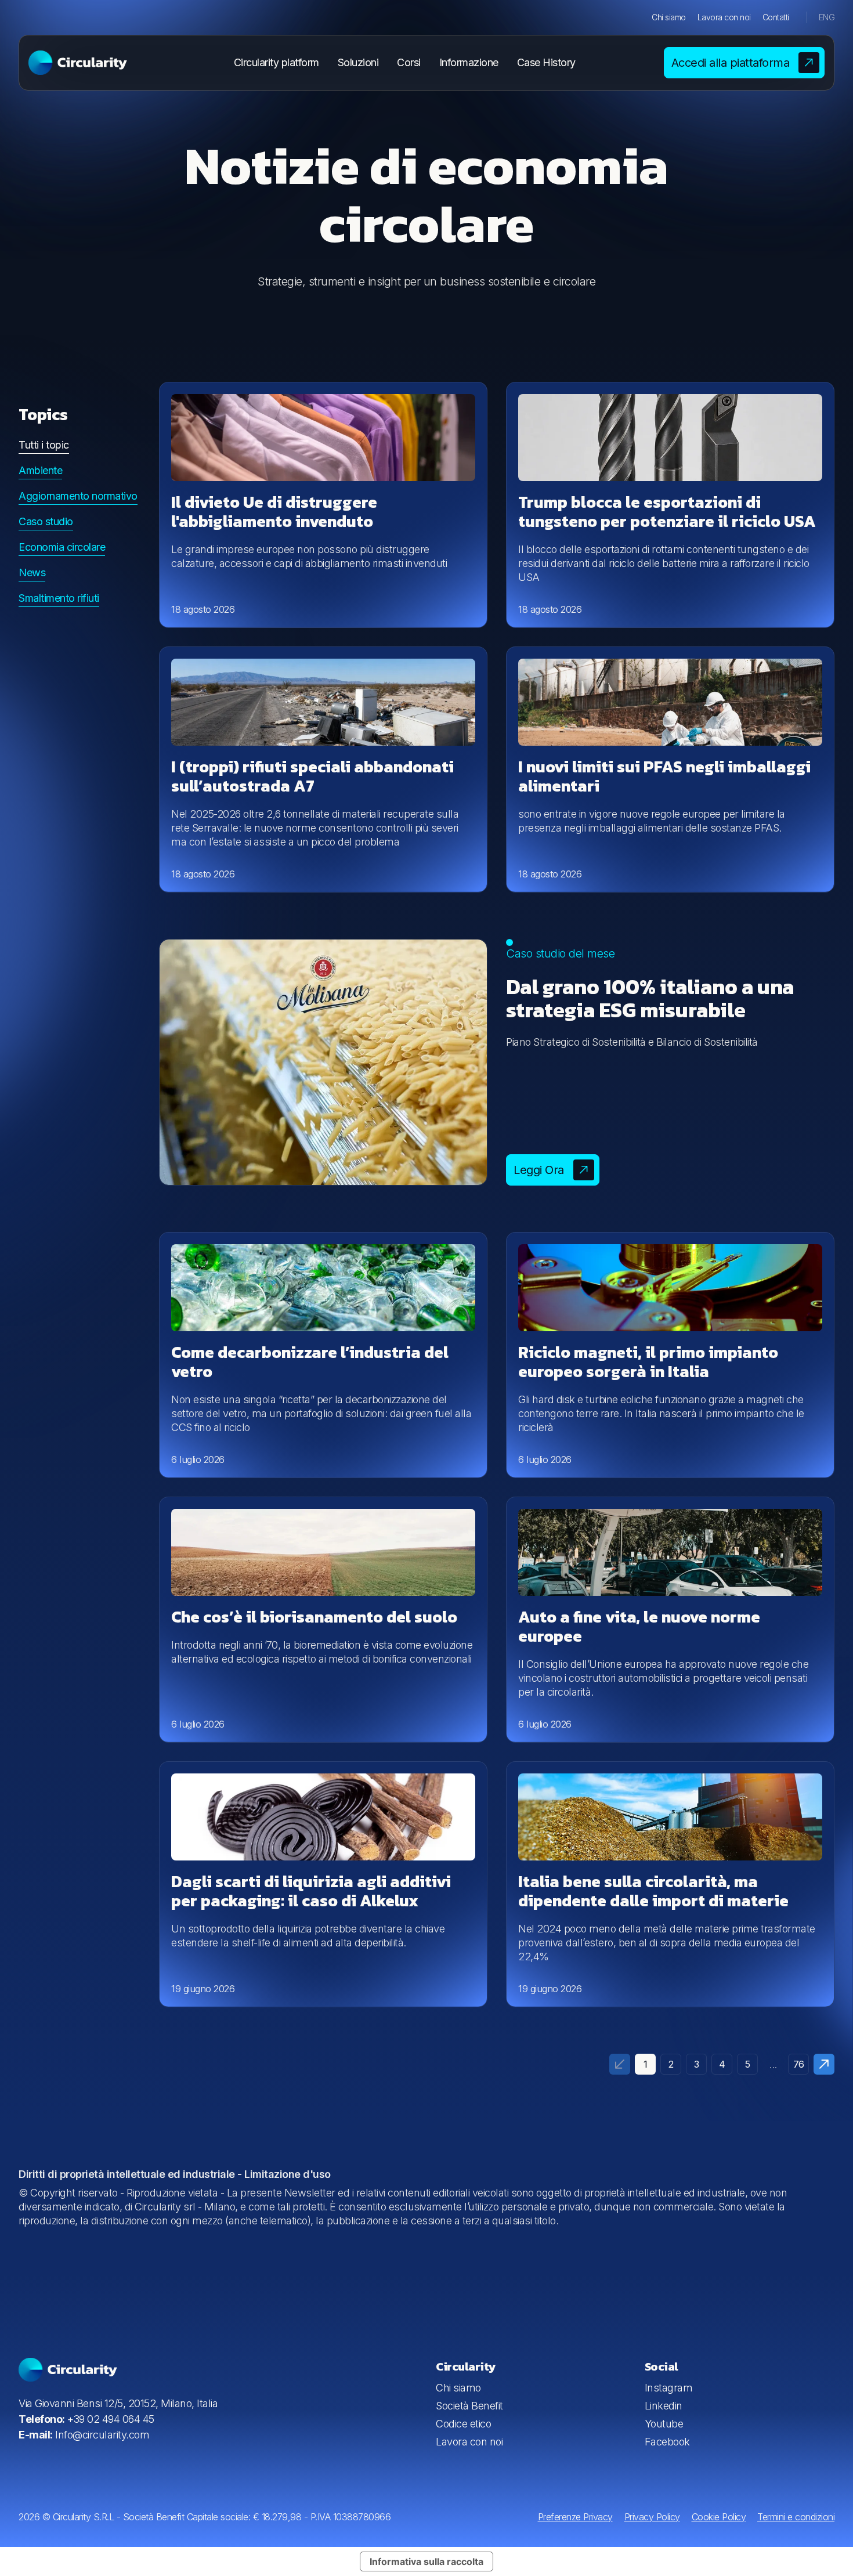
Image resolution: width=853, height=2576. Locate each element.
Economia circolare (62, 547)
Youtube (664, 2424)
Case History (546, 62)
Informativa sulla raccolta (426, 2561)
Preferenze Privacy (575, 2517)
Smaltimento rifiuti (59, 598)
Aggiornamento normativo (78, 496)
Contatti (776, 17)
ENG (827, 17)
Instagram (669, 2388)
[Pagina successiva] (824, 2064)
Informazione (469, 62)
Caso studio (46, 521)
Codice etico (463, 2424)
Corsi (409, 62)
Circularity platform (276, 62)
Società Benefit (469, 2406)
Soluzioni (358, 62)
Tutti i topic (44, 445)
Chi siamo (669, 17)
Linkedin (664, 2406)
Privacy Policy (652, 2517)
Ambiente (40, 470)
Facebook (667, 2442)
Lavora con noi (724, 17)
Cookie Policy (719, 2517)
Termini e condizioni (796, 2517)
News (32, 572)
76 (799, 2064)
